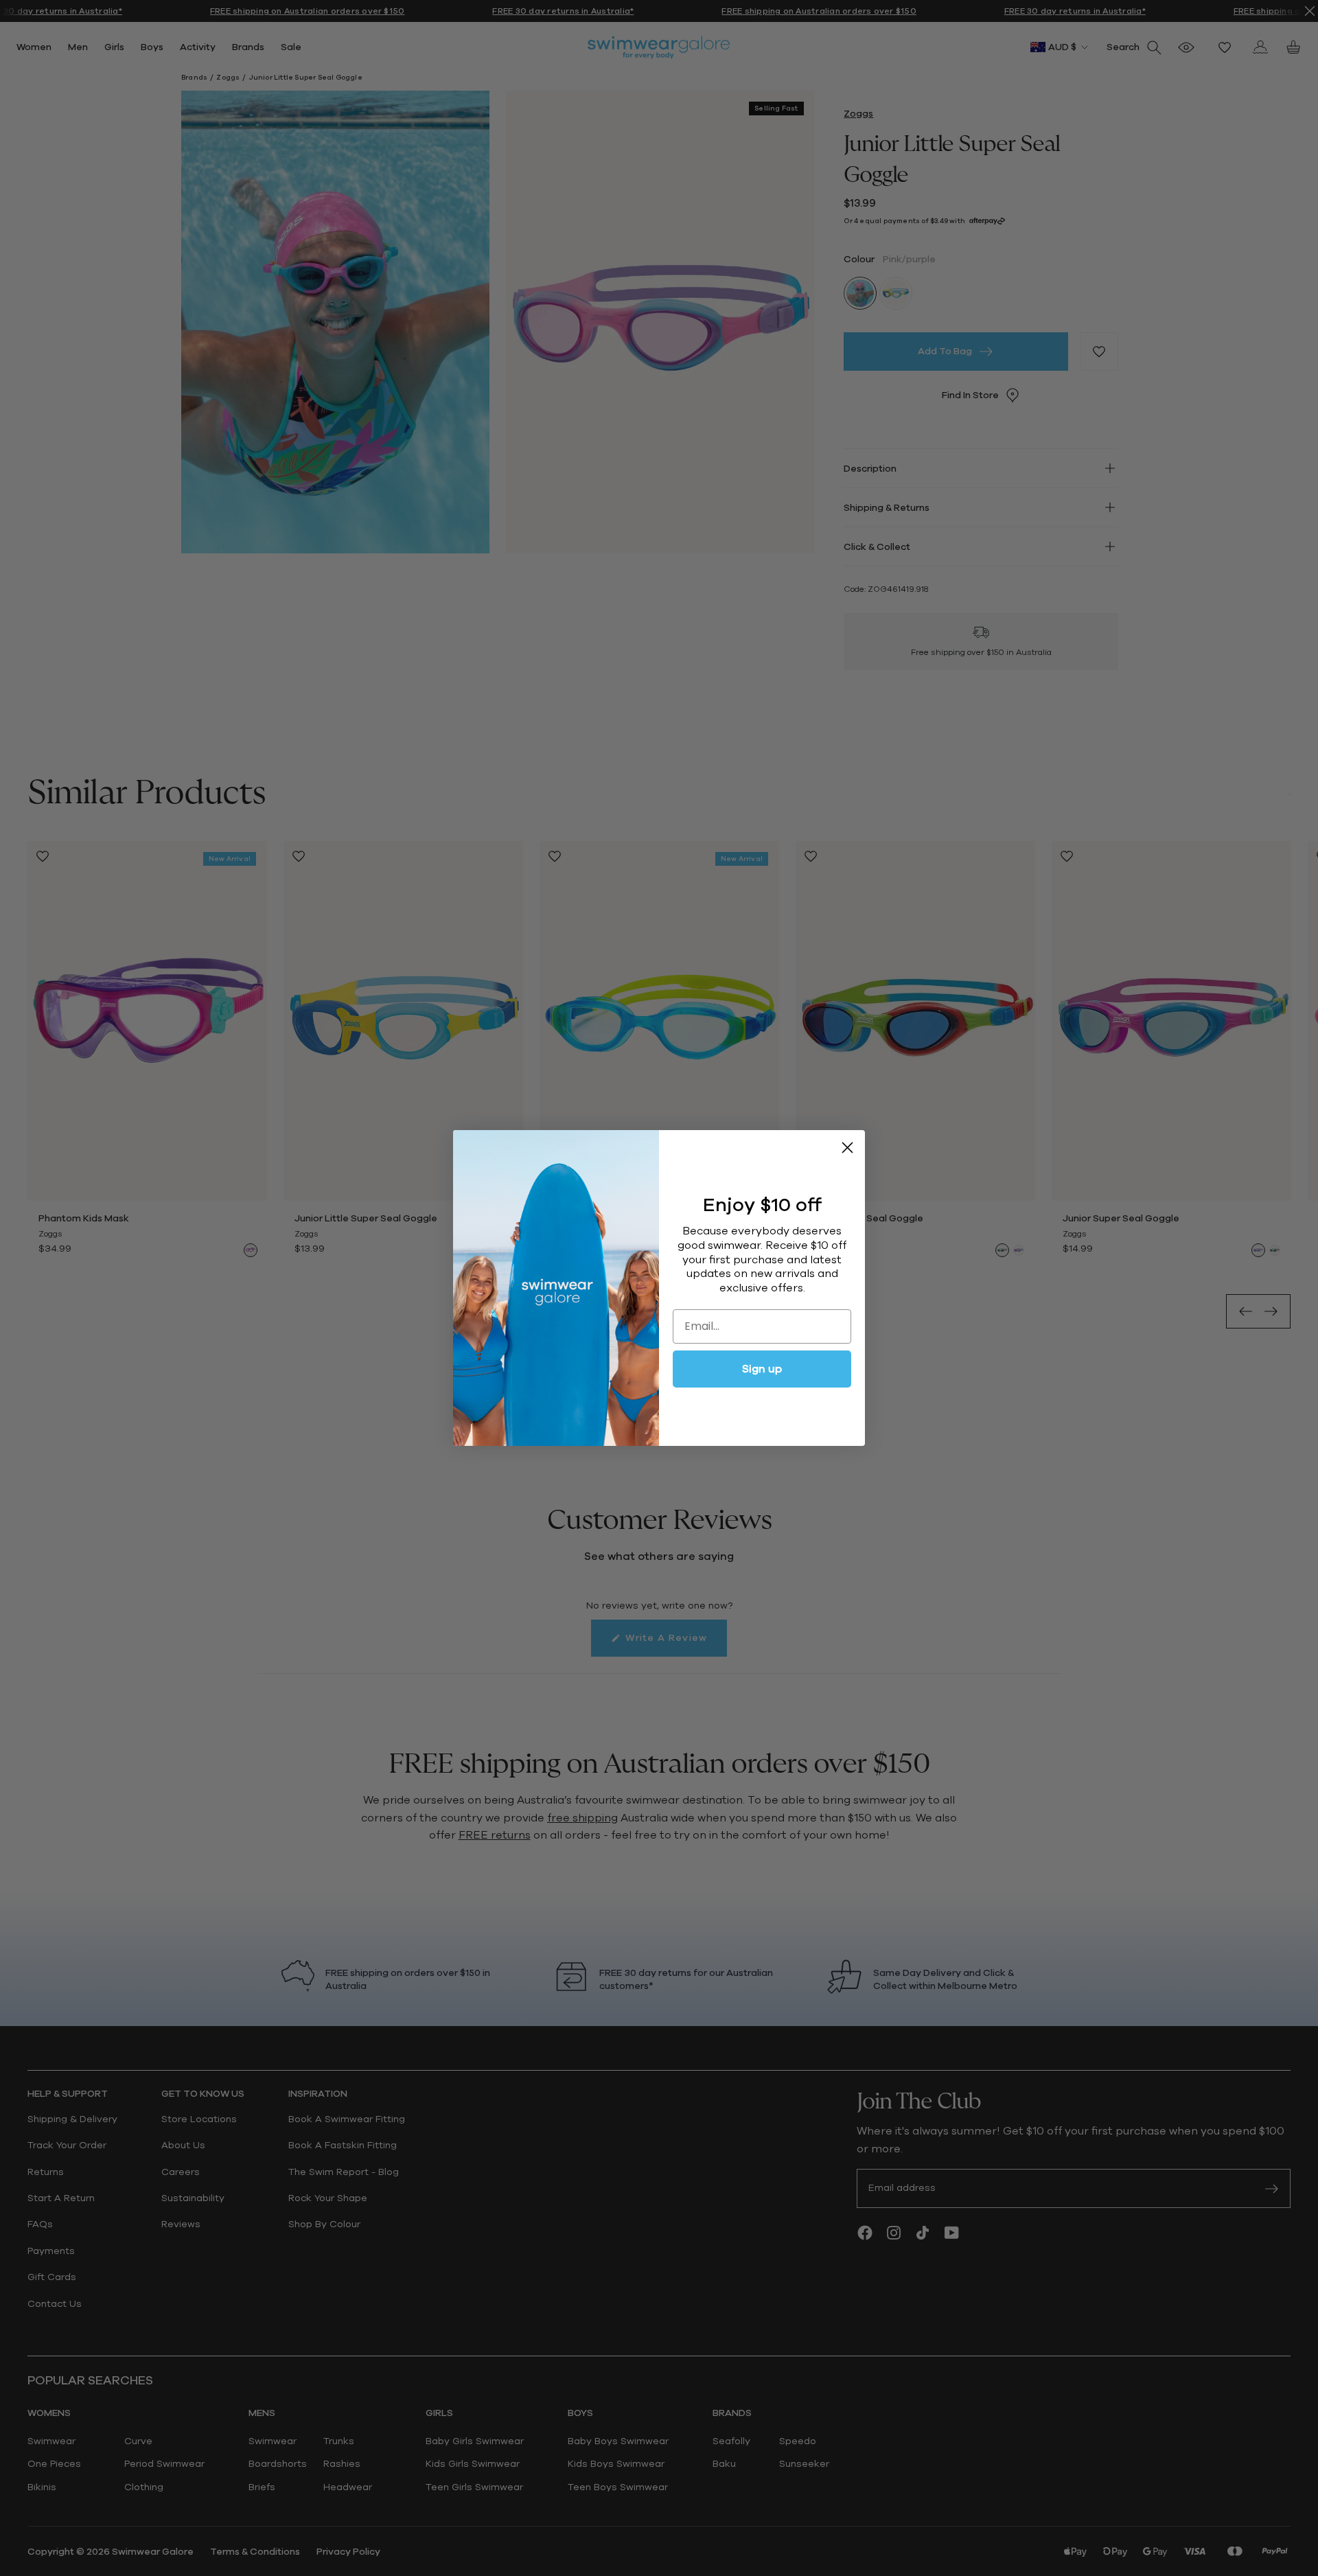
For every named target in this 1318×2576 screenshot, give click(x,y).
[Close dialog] (847, 1148)
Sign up (762, 1369)
